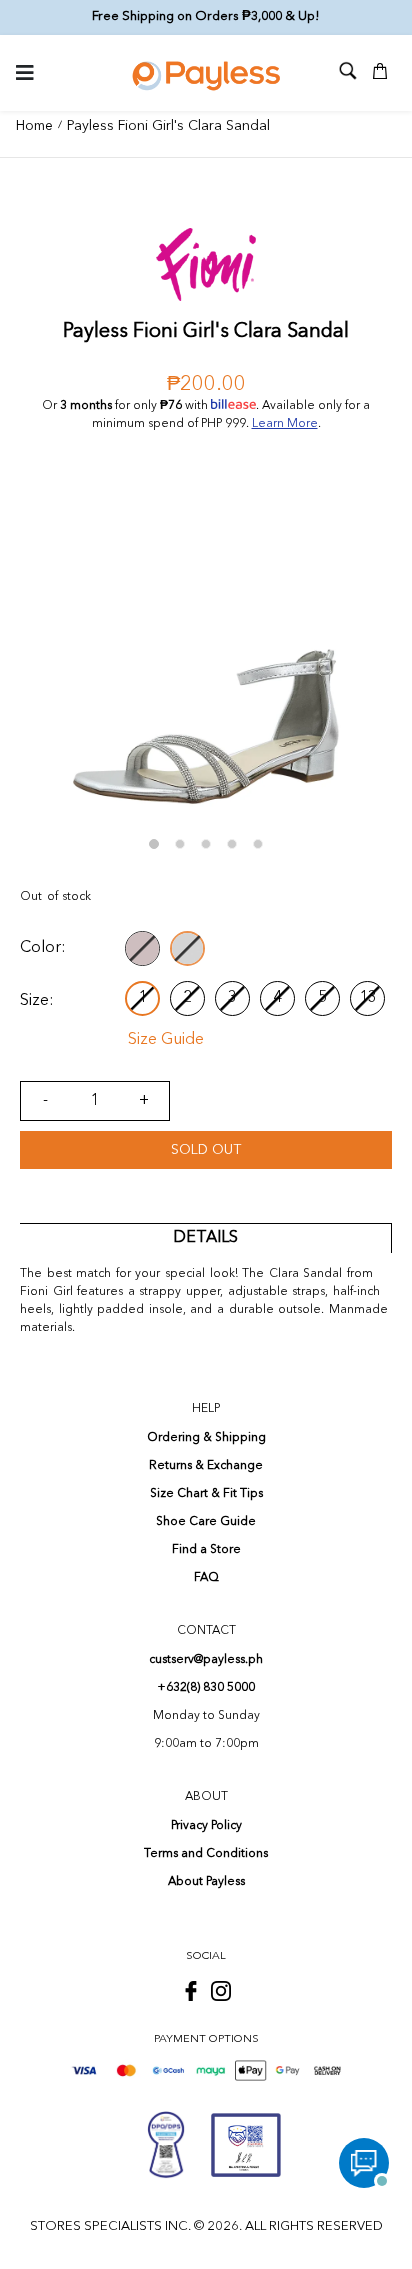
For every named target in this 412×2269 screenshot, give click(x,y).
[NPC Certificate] (246, 2145)
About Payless (206, 1882)
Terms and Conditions (206, 1854)
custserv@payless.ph (206, 1660)
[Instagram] (221, 1991)
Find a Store (206, 1550)
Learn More (285, 424)
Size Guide (166, 1040)
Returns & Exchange (206, 1466)
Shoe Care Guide (206, 1522)
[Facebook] (191, 1991)
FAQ (206, 1578)
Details (205, 1238)
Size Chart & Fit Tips (206, 1494)
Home (34, 126)
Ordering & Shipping (206, 1438)
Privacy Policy (206, 1826)
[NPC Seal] (166, 2145)
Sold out (206, 1150)
